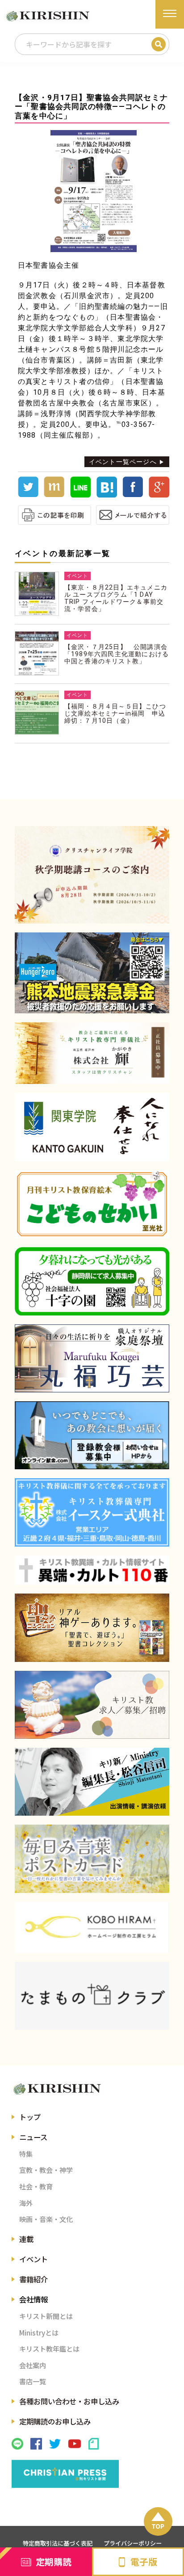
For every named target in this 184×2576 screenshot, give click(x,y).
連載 (26, 2239)
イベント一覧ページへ (123, 462)
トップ (30, 2117)
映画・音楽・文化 (46, 2219)
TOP (158, 2526)
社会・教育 (36, 2186)
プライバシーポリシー (133, 2543)
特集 (26, 2154)
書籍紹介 (33, 2279)
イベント (33, 2259)
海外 (26, 2203)
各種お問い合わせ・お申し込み (69, 2401)
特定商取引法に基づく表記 (58, 2543)
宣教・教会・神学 (46, 2170)
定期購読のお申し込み (55, 2421)
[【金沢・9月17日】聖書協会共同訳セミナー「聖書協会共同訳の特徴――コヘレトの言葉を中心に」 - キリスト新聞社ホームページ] (107, 495)
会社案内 (33, 2365)
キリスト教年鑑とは (49, 2348)
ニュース (33, 2137)
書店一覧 (33, 2381)
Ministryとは (39, 2332)
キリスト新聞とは (46, 2316)
